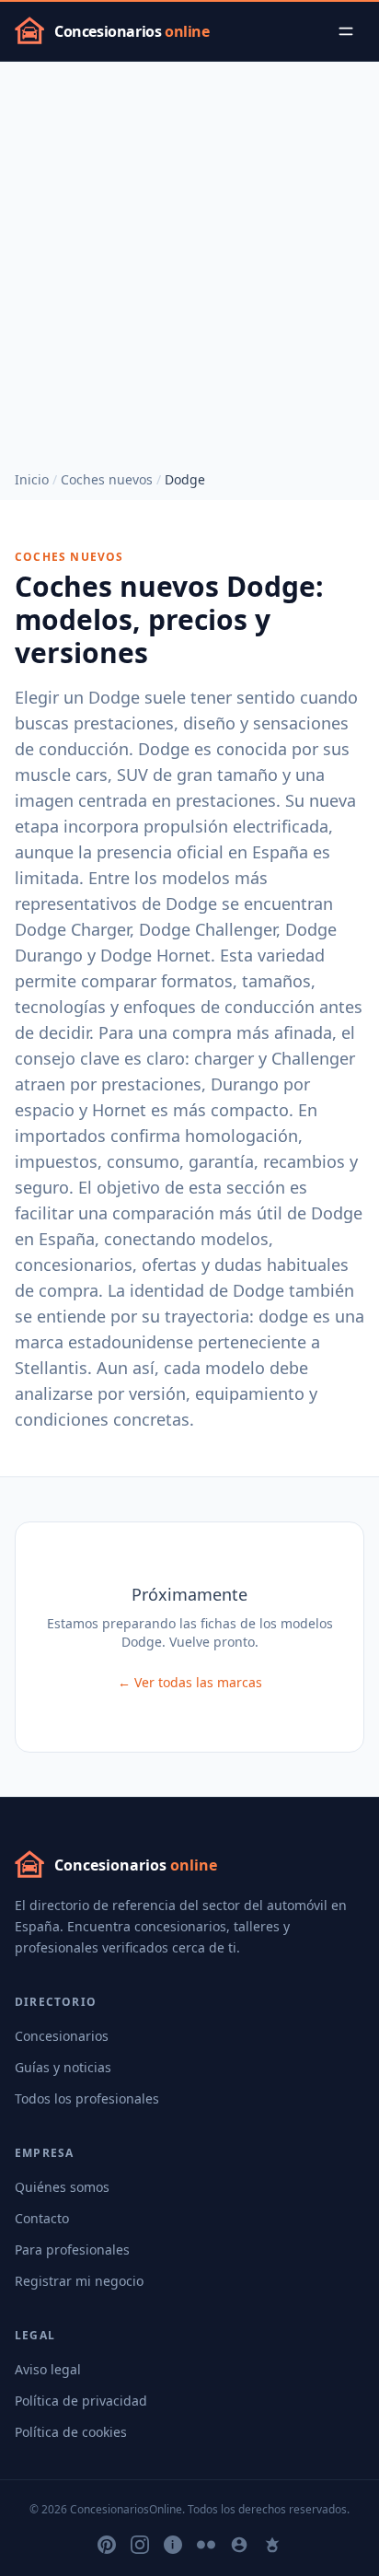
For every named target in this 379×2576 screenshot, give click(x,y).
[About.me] (239, 2545)
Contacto (42, 2218)
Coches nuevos (107, 479)
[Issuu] (173, 2545)
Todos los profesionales (87, 2098)
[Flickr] (206, 2545)
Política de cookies (71, 2432)
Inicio (32, 479)
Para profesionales (72, 2250)
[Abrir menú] (346, 31)
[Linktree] (272, 2545)
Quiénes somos (62, 2187)
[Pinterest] (107, 2545)
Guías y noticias (63, 2067)
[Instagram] (140, 2545)
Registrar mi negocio (79, 2281)
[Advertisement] (189, 261)
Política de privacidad (81, 2401)
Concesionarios (62, 2036)
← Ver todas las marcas (190, 1682)
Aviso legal (48, 2369)
